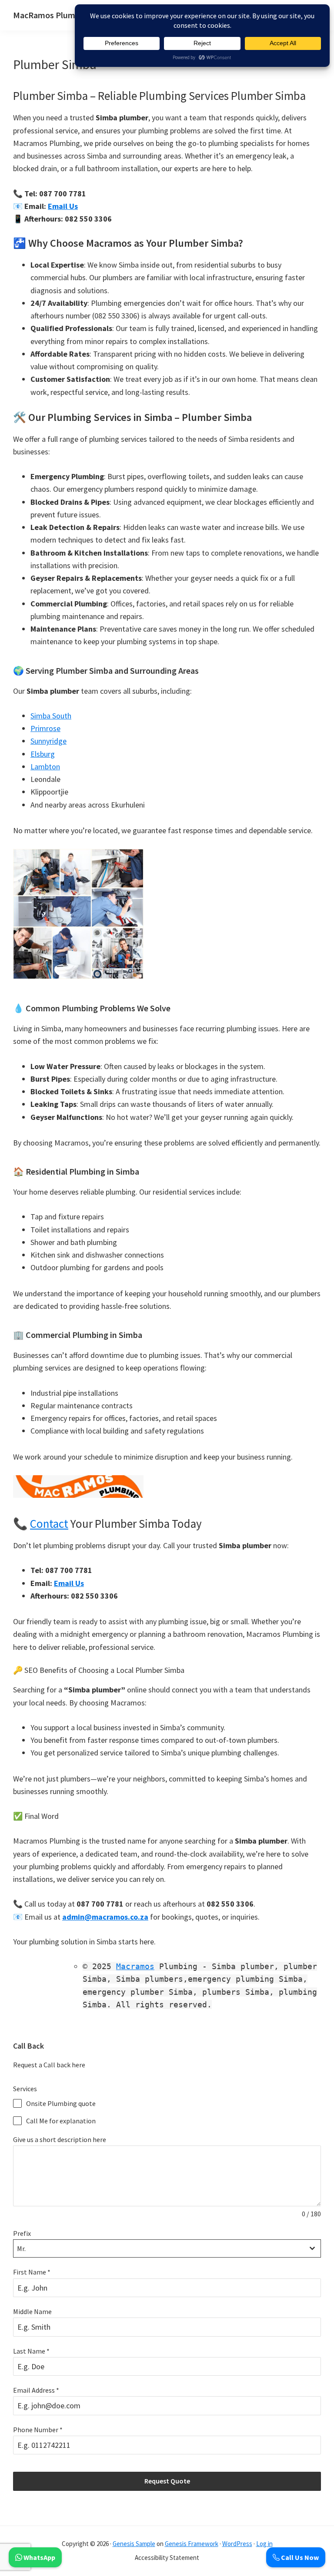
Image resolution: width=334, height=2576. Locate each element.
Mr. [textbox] (21, 2248)
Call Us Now (299, 2557)
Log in (264, 2544)
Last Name (31, 2351)
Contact (49, 1523)
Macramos (135, 1966)
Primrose (45, 728)
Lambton (45, 767)
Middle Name (32, 2311)
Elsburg (43, 754)
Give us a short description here (60, 2139)
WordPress (237, 2544)
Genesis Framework (192, 2544)
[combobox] (167, 2248)
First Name (32, 2272)
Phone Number (38, 2430)
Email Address (36, 2390)
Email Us (63, 206)
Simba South (51, 716)
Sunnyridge (48, 741)
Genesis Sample (134, 2544)
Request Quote (167, 2481)
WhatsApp (39, 2557)
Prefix (22, 2233)
